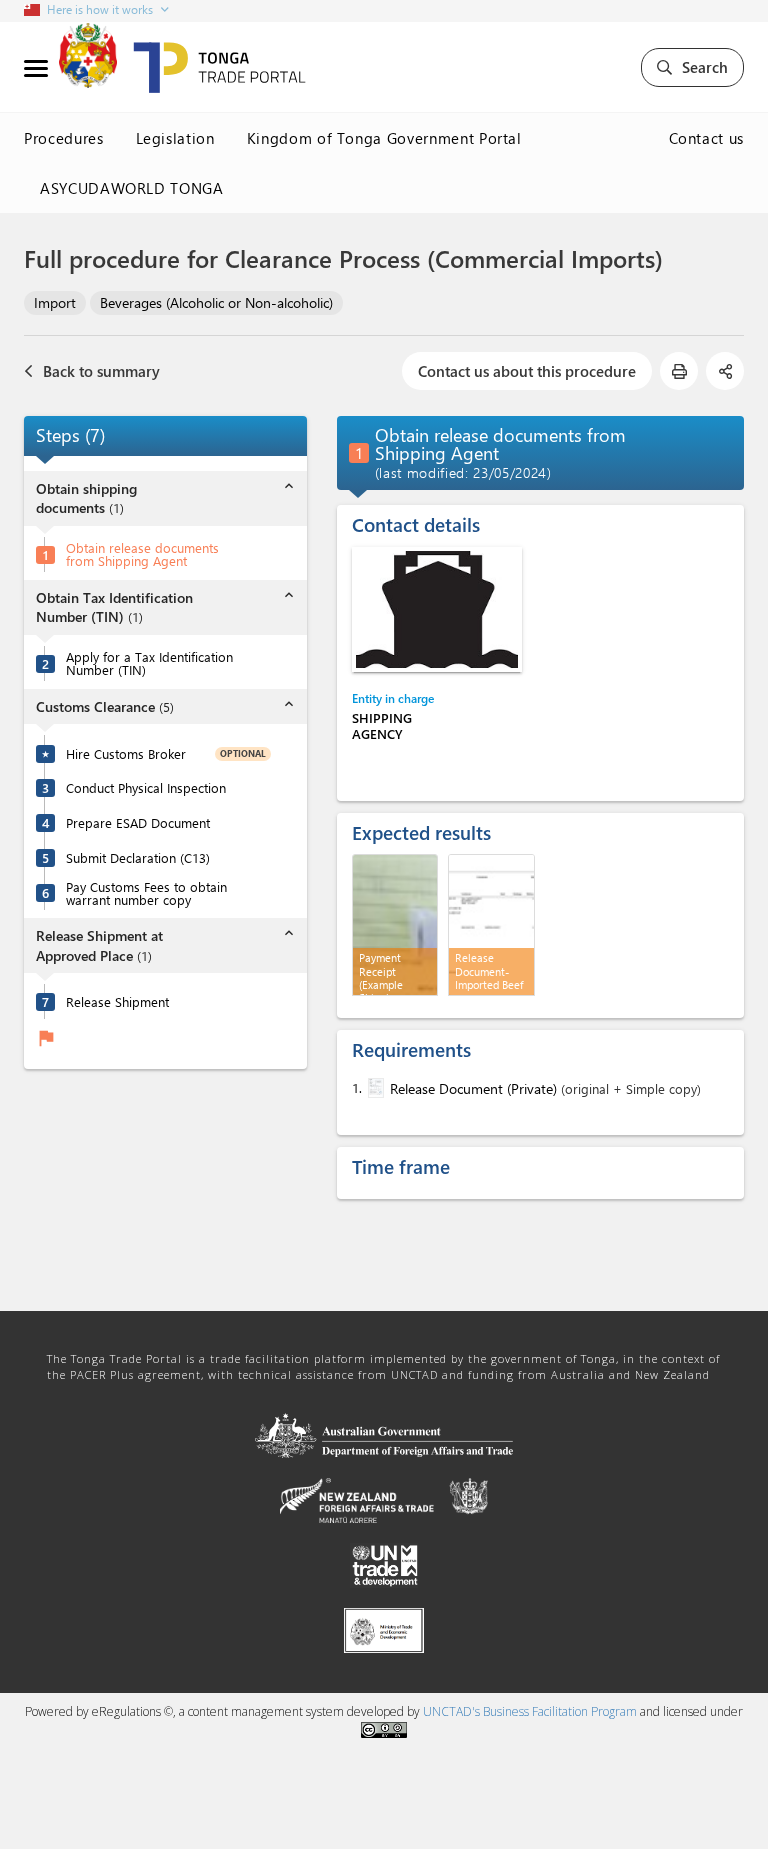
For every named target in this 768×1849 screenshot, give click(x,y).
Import (55, 302)
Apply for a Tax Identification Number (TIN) (149, 663)
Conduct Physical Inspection (146, 787)
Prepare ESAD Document (138, 822)
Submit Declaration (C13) (138, 857)
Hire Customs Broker (126, 753)
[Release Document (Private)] (374, 1088)
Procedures (64, 138)
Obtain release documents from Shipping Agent (142, 554)
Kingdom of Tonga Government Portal (384, 138)
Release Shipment (117, 1001)
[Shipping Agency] (437, 609)
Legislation (175, 138)
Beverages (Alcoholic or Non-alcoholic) (216, 302)
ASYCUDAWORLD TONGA (132, 188)
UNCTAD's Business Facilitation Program (530, 1711)
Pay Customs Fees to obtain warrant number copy (146, 893)
